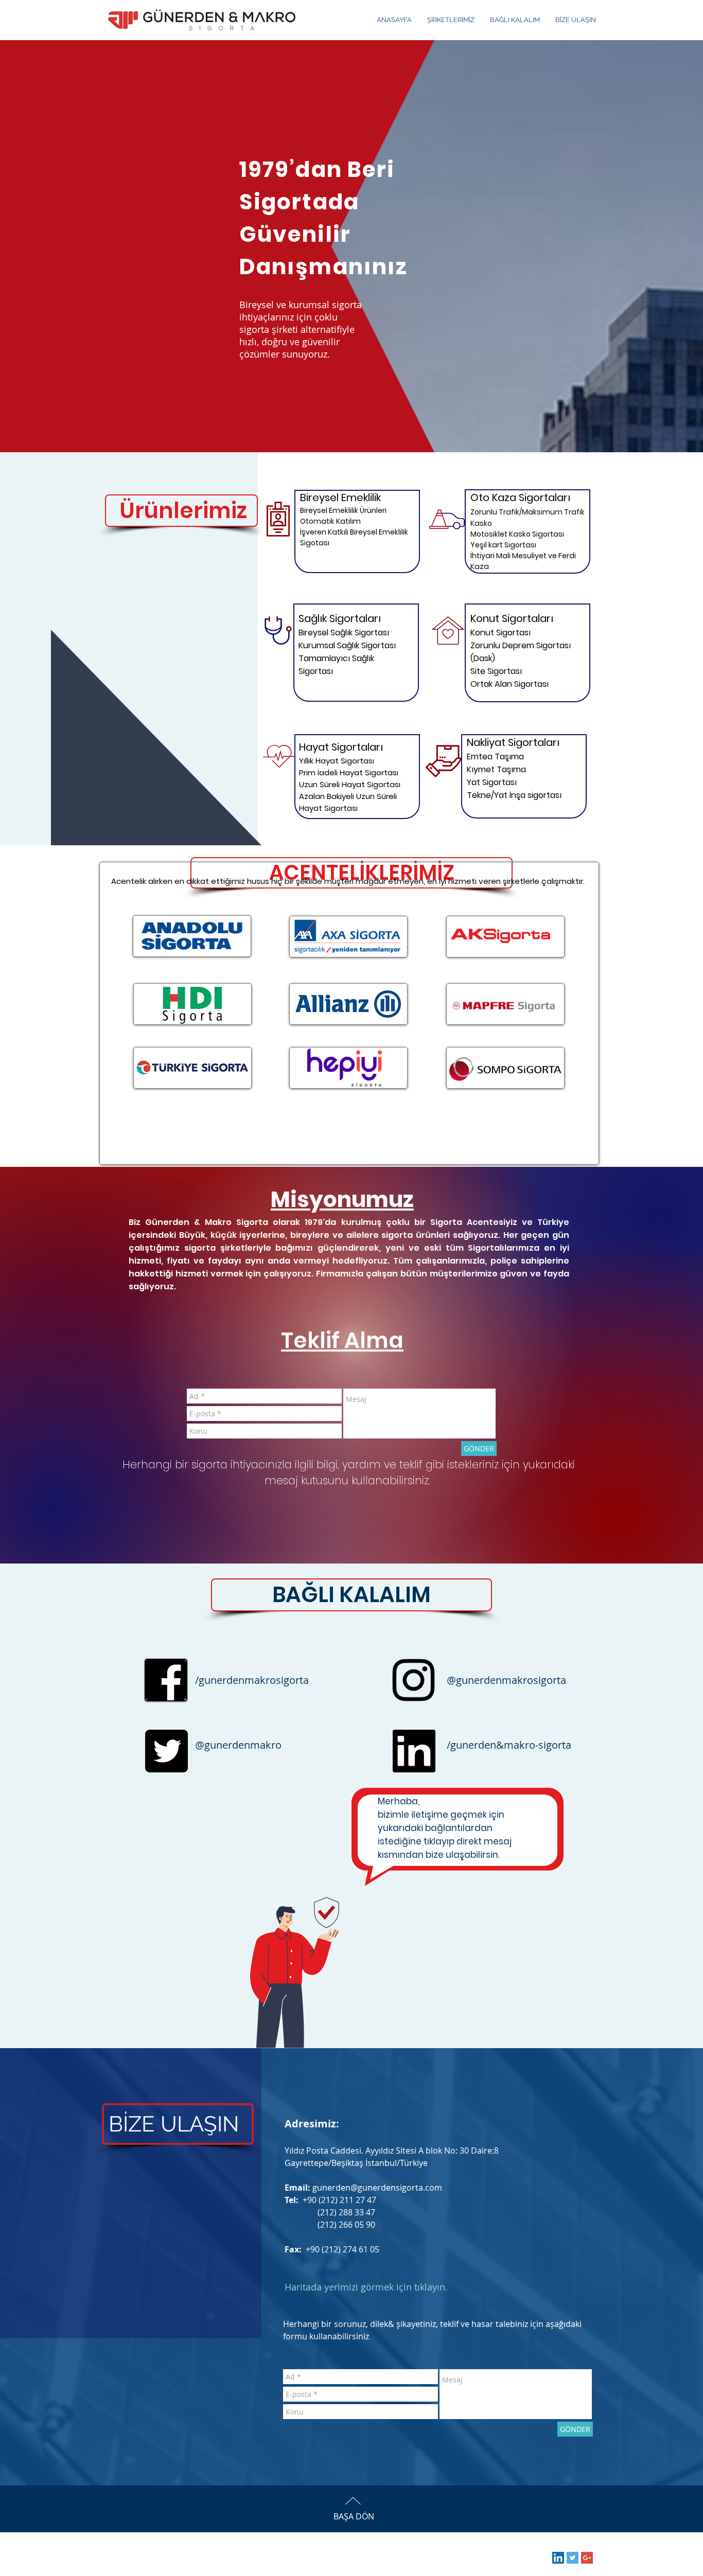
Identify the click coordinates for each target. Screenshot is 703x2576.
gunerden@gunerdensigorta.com (377, 2188)
